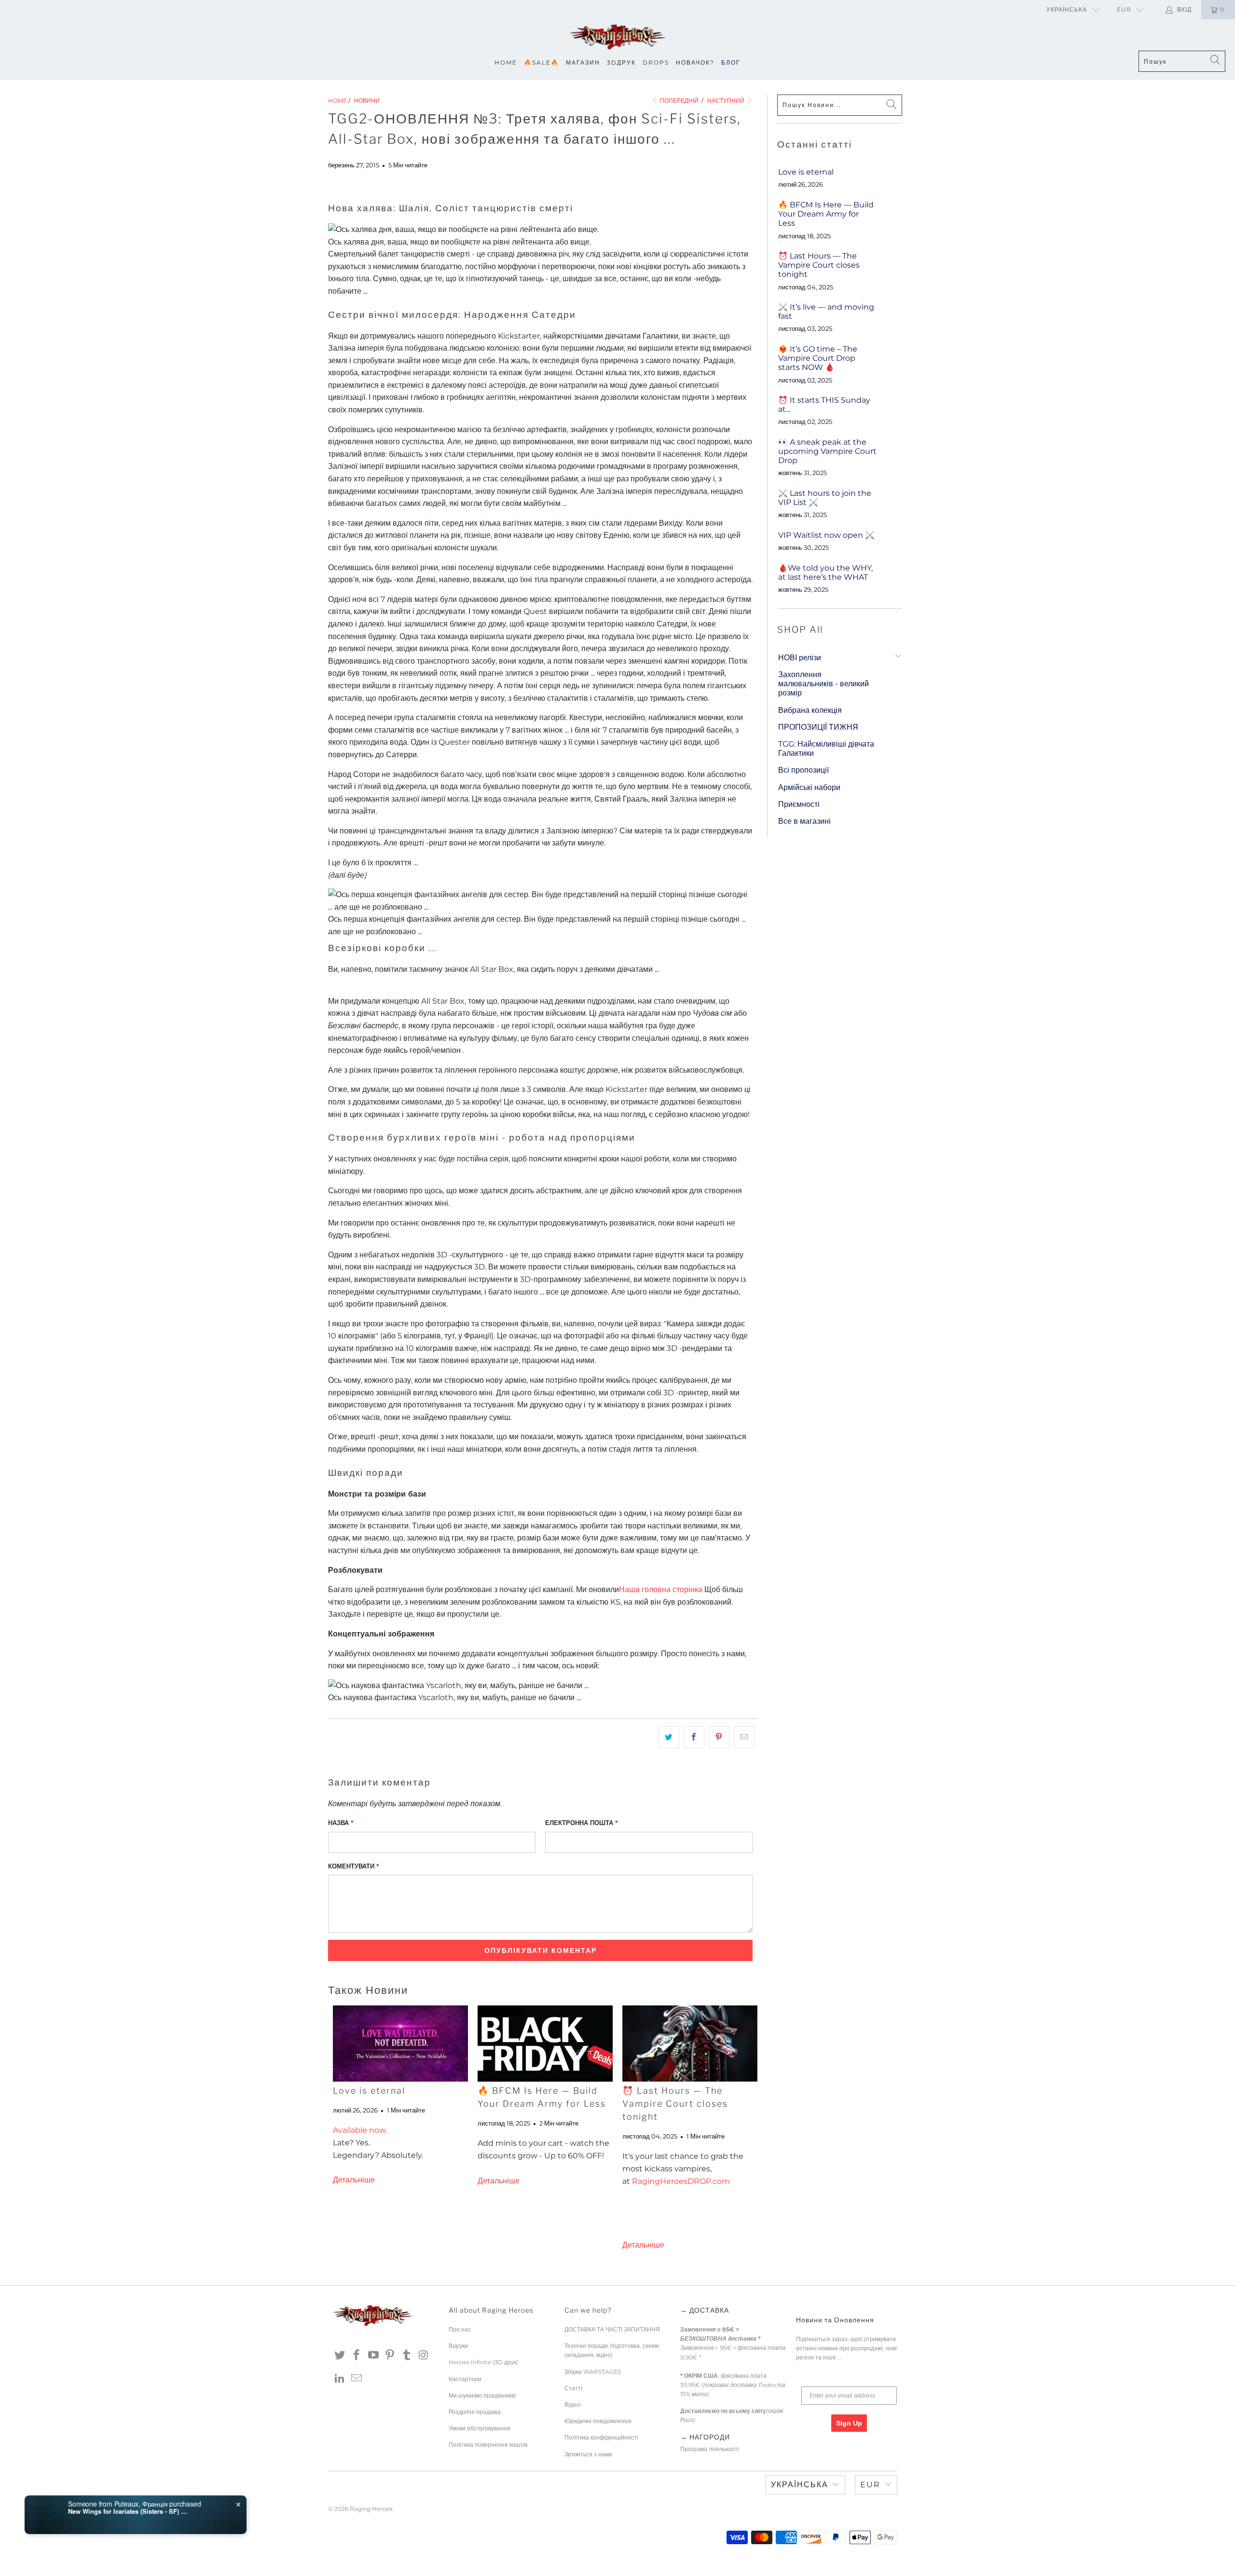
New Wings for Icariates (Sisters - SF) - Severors (128, 2511)
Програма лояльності (710, 2449)
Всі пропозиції (803, 770)
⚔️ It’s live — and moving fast (826, 312)
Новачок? (695, 62)
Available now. (360, 2130)
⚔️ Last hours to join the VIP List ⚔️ (825, 498)
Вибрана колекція (810, 710)
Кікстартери (465, 2379)
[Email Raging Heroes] (357, 2379)
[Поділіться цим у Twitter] (669, 1737)
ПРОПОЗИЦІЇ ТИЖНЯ (818, 727)
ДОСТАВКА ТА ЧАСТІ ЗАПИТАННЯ (612, 2329)
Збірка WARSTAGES (593, 2372)
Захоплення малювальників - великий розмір (823, 684)
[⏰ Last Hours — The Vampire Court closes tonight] (690, 2043)
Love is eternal (369, 2091)
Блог (731, 62)
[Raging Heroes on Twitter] (340, 2356)
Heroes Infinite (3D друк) (483, 2362)
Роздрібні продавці (475, 2412)
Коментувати (354, 1866)
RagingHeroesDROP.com (681, 2181)
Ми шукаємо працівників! (482, 2395)
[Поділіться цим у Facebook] (694, 1737)
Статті (573, 2388)
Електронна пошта (582, 1823)
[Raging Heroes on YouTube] (373, 2356)
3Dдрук (621, 62)
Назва (341, 1823)
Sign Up (849, 2423)
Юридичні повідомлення (598, 2421)
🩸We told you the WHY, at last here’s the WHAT (825, 572)
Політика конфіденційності (601, 2437)
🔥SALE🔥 (542, 62)
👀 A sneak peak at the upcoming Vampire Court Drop (827, 451)
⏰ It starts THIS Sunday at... (824, 405)
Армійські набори (809, 787)
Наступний (727, 101)
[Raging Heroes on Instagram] (424, 2356)
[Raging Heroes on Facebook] (357, 2356)
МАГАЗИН (583, 62)
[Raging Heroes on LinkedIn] (340, 2379)
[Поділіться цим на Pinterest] (719, 1737)
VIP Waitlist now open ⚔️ (826, 535)
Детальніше (354, 2180)
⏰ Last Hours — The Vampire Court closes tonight (675, 2104)
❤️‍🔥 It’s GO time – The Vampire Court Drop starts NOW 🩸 (818, 358)
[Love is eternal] (400, 2043)
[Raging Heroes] (617, 37)
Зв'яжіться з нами (588, 2454)
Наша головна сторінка (661, 1589)
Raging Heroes (371, 2509)
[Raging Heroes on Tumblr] (407, 2356)
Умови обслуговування (480, 2428)
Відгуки (458, 2346)
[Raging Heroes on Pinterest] (390, 2356)
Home (506, 62)
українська (1067, 9)
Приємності (799, 804)
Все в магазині (804, 821)
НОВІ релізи (800, 658)
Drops (656, 62)
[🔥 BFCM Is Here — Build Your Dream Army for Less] (545, 2043)
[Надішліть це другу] (744, 1737)
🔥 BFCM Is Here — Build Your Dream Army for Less (826, 214)
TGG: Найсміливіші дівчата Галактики (826, 749)
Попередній (679, 101)
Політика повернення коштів (488, 2445)
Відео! (573, 2405)
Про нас (460, 2329)
